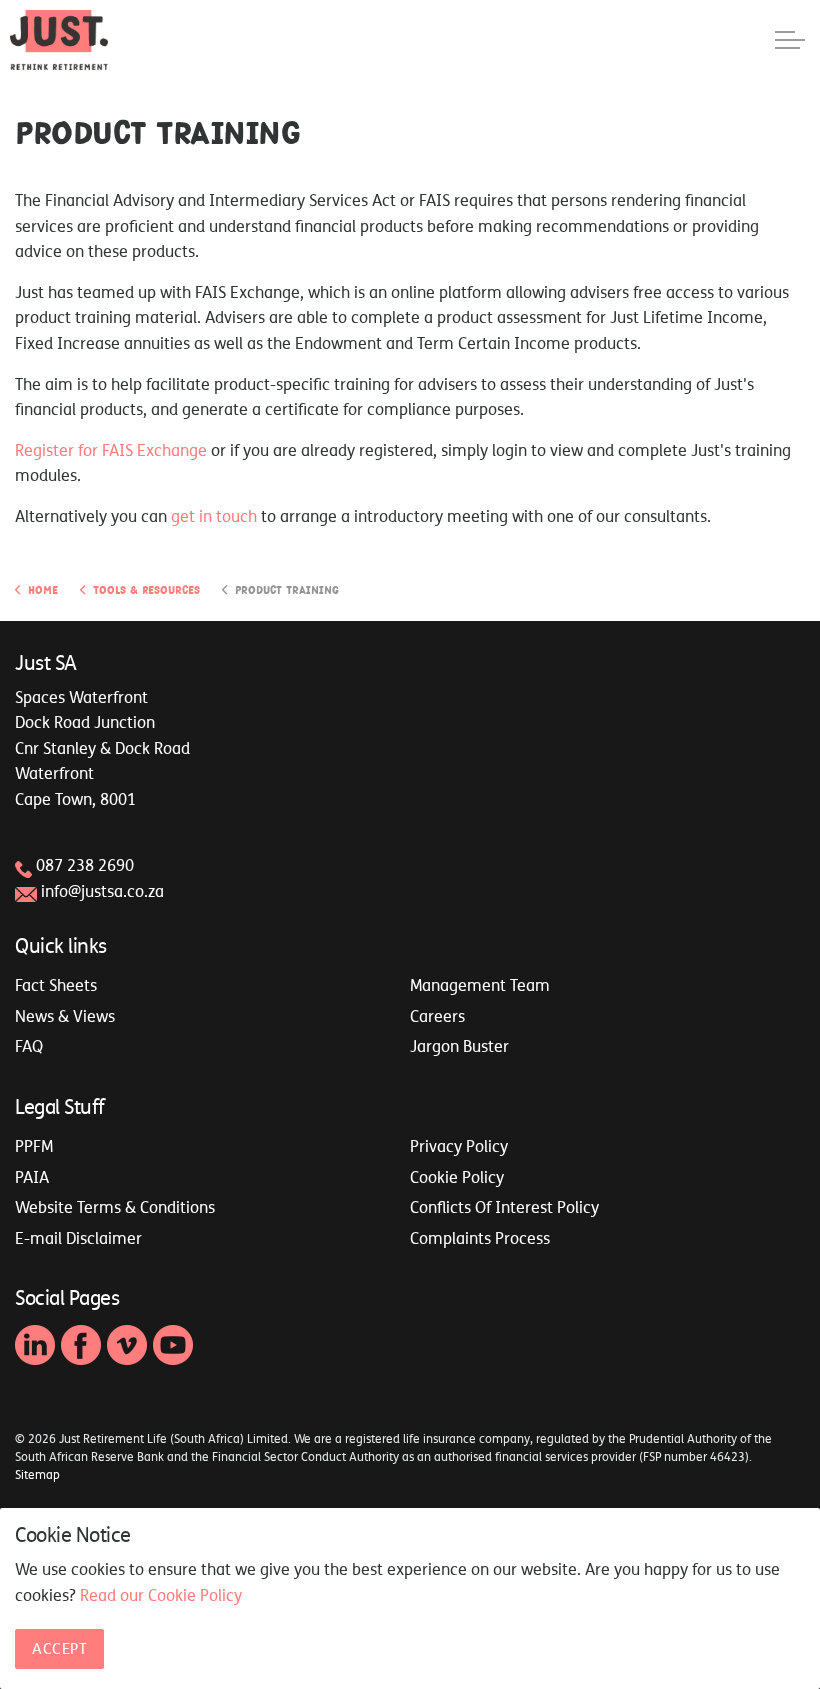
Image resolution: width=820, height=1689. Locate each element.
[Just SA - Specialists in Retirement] (59, 40)
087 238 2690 (85, 865)
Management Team (480, 985)
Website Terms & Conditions (115, 1207)
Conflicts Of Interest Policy (504, 1207)
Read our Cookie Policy (161, 1595)
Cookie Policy (457, 1177)
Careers (437, 1016)
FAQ (29, 1046)
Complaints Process (480, 1238)
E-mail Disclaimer (78, 1238)
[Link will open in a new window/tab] (35, 1345)
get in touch (214, 516)
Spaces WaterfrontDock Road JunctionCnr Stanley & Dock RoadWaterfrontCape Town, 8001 (102, 748)
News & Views (65, 1016)
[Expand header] (790, 40)
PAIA (32, 1177)
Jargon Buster (459, 1046)
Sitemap (37, 1475)
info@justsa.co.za (102, 891)
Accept (59, 1648)
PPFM (34, 1146)
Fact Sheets (56, 985)
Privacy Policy (459, 1146)
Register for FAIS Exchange (111, 450)
